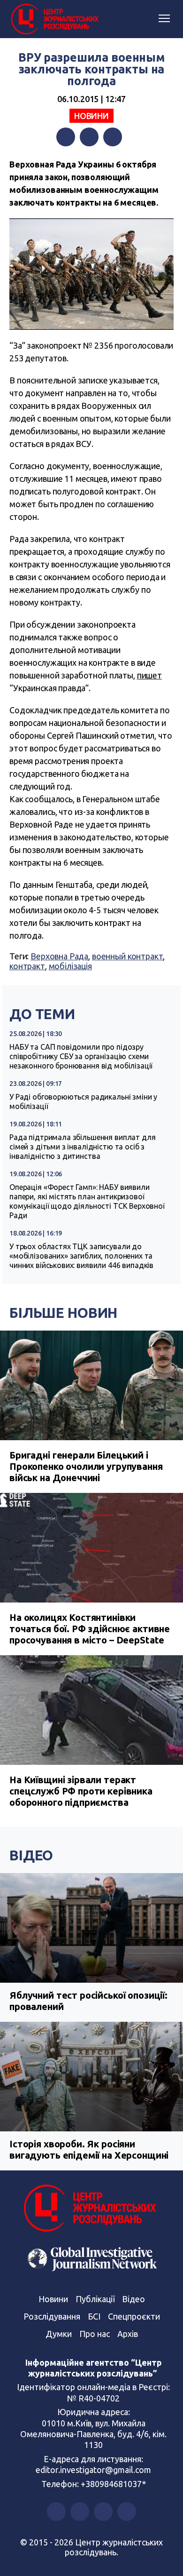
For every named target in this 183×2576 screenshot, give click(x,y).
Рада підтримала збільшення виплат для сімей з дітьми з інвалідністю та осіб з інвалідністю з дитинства (82, 1147)
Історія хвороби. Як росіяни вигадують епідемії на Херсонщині (89, 2149)
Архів (128, 2334)
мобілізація (70, 966)
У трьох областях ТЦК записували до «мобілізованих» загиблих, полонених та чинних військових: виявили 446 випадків (81, 1256)
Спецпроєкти (134, 2316)
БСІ (94, 2316)
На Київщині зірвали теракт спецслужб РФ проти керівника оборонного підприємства (81, 1791)
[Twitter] (89, 137)
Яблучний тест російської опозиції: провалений (88, 2001)
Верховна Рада (59, 956)
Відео (31, 1855)
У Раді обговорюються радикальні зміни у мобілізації (83, 1101)
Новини (91, 116)
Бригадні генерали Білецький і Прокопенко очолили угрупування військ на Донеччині (86, 1466)
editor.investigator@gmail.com (93, 2470)
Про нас (95, 2334)
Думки (59, 2334)
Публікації (95, 2299)
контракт (27, 966)
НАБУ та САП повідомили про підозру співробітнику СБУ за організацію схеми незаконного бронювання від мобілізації (81, 1056)
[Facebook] (66, 137)
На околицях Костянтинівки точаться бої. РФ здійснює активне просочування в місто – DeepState (90, 1629)
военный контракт (128, 956)
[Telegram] (113, 137)
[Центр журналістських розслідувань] (54, 19)
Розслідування (52, 2316)
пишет (149, 675)
